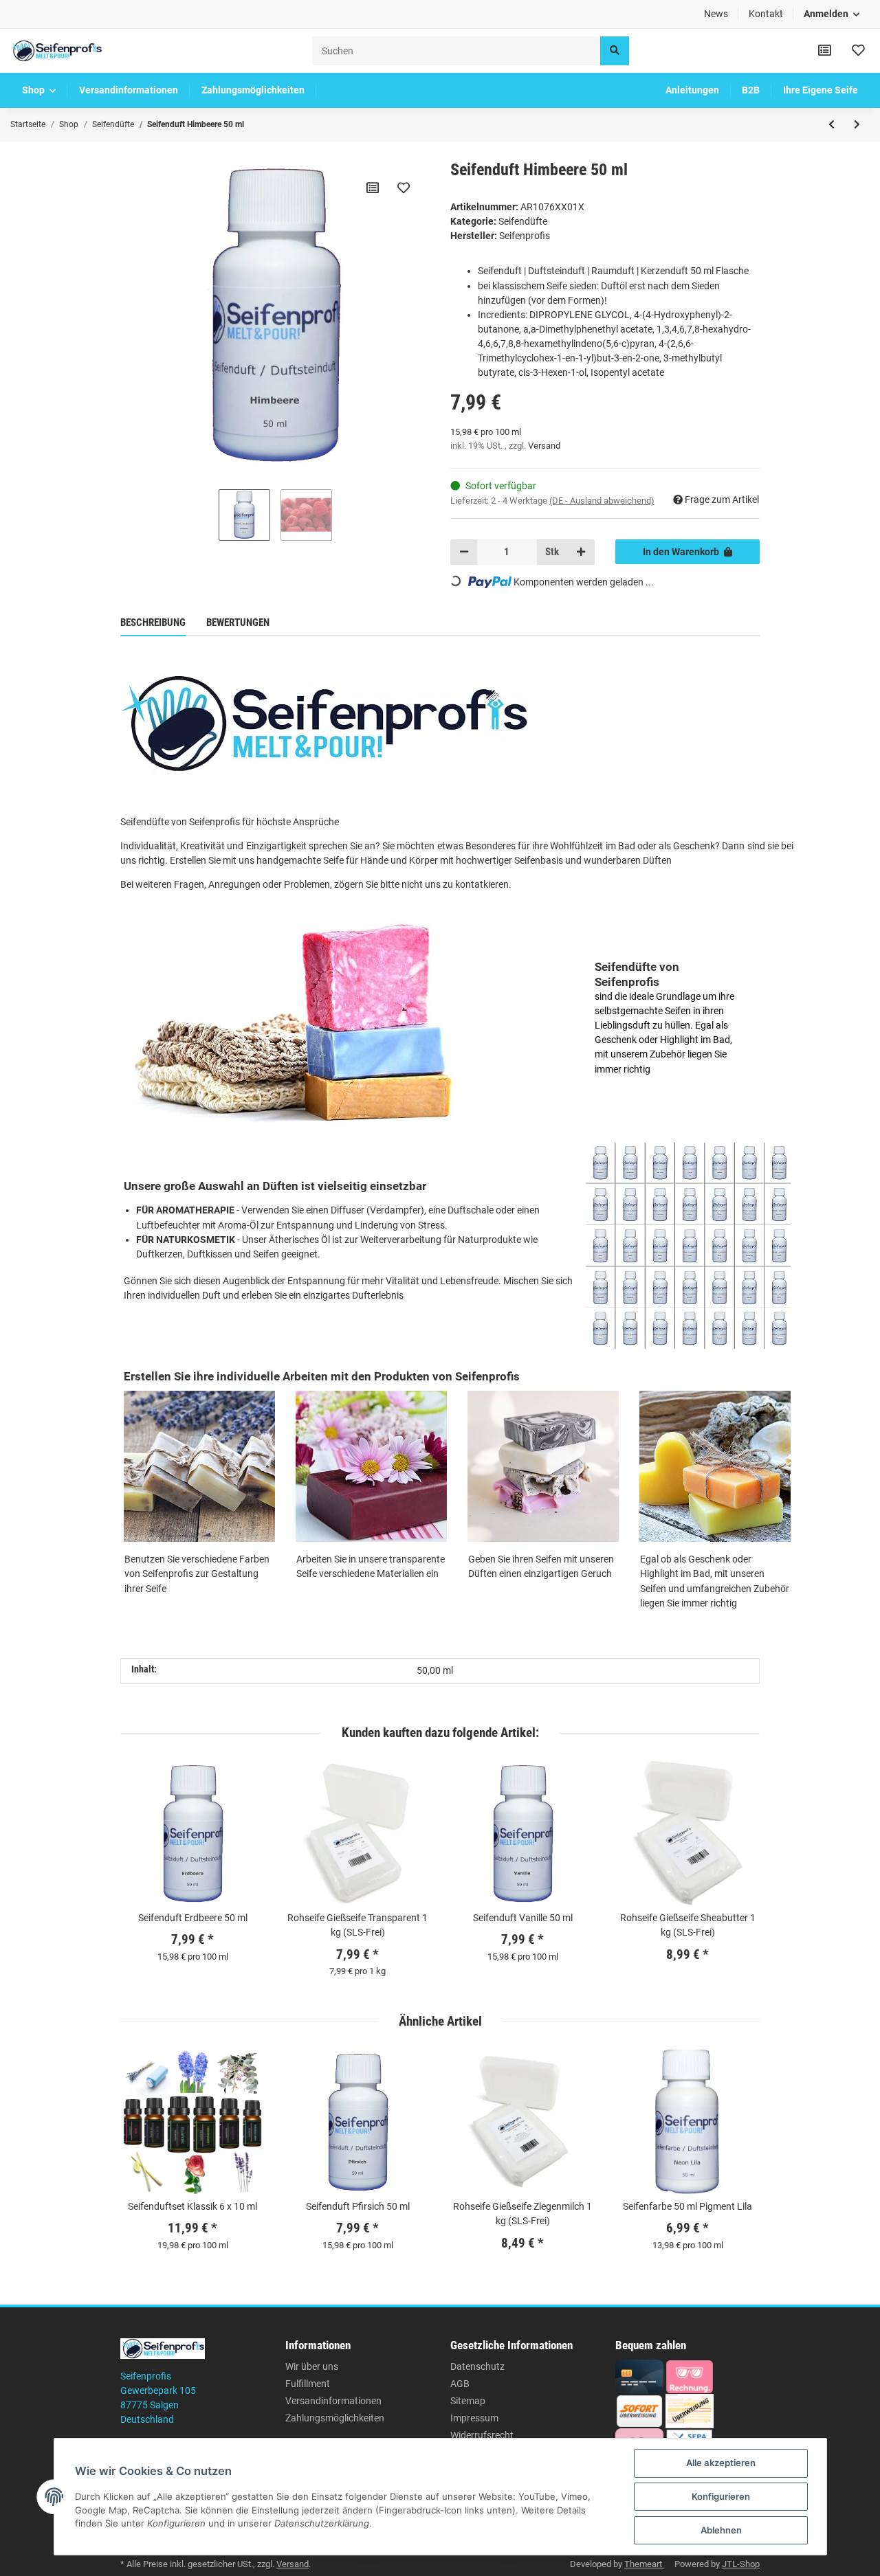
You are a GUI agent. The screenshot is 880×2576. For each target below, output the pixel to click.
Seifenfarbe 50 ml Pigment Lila (687, 2206)
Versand (544, 446)
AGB (460, 2384)
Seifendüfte (523, 221)
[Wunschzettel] (858, 51)
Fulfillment (308, 2384)
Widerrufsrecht (482, 2435)
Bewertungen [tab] (238, 623)
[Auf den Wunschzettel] (404, 188)
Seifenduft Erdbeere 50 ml (193, 1918)
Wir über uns (312, 2366)
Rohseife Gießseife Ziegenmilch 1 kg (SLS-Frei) (522, 2214)
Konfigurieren (721, 2496)
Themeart (644, 2564)
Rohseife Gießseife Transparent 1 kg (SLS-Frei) (357, 1925)
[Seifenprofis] (56, 51)
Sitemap (468, 2401)
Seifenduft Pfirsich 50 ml (358, 2206)
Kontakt (766, 14)
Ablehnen (721, 2530)
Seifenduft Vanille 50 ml (523, 1918)
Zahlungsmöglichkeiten (335, 2418)
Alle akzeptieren (721, 2463)
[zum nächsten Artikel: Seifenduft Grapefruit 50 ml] (857, 124)
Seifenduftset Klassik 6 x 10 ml (192, 2206)
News (716, 14)
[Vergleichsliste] (825, 51)
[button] (832, 14)
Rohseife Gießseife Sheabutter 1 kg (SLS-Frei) (688, 1925)
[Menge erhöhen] (581, 552)
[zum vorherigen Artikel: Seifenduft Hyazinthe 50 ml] (832, 124)
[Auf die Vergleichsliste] (373, 188)
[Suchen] (615, 51)
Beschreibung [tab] (153, 623)
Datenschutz (477, 2366)
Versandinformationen (333, 2401)
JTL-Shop (741, 2564)
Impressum (474, 2418)
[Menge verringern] (464, 552)
